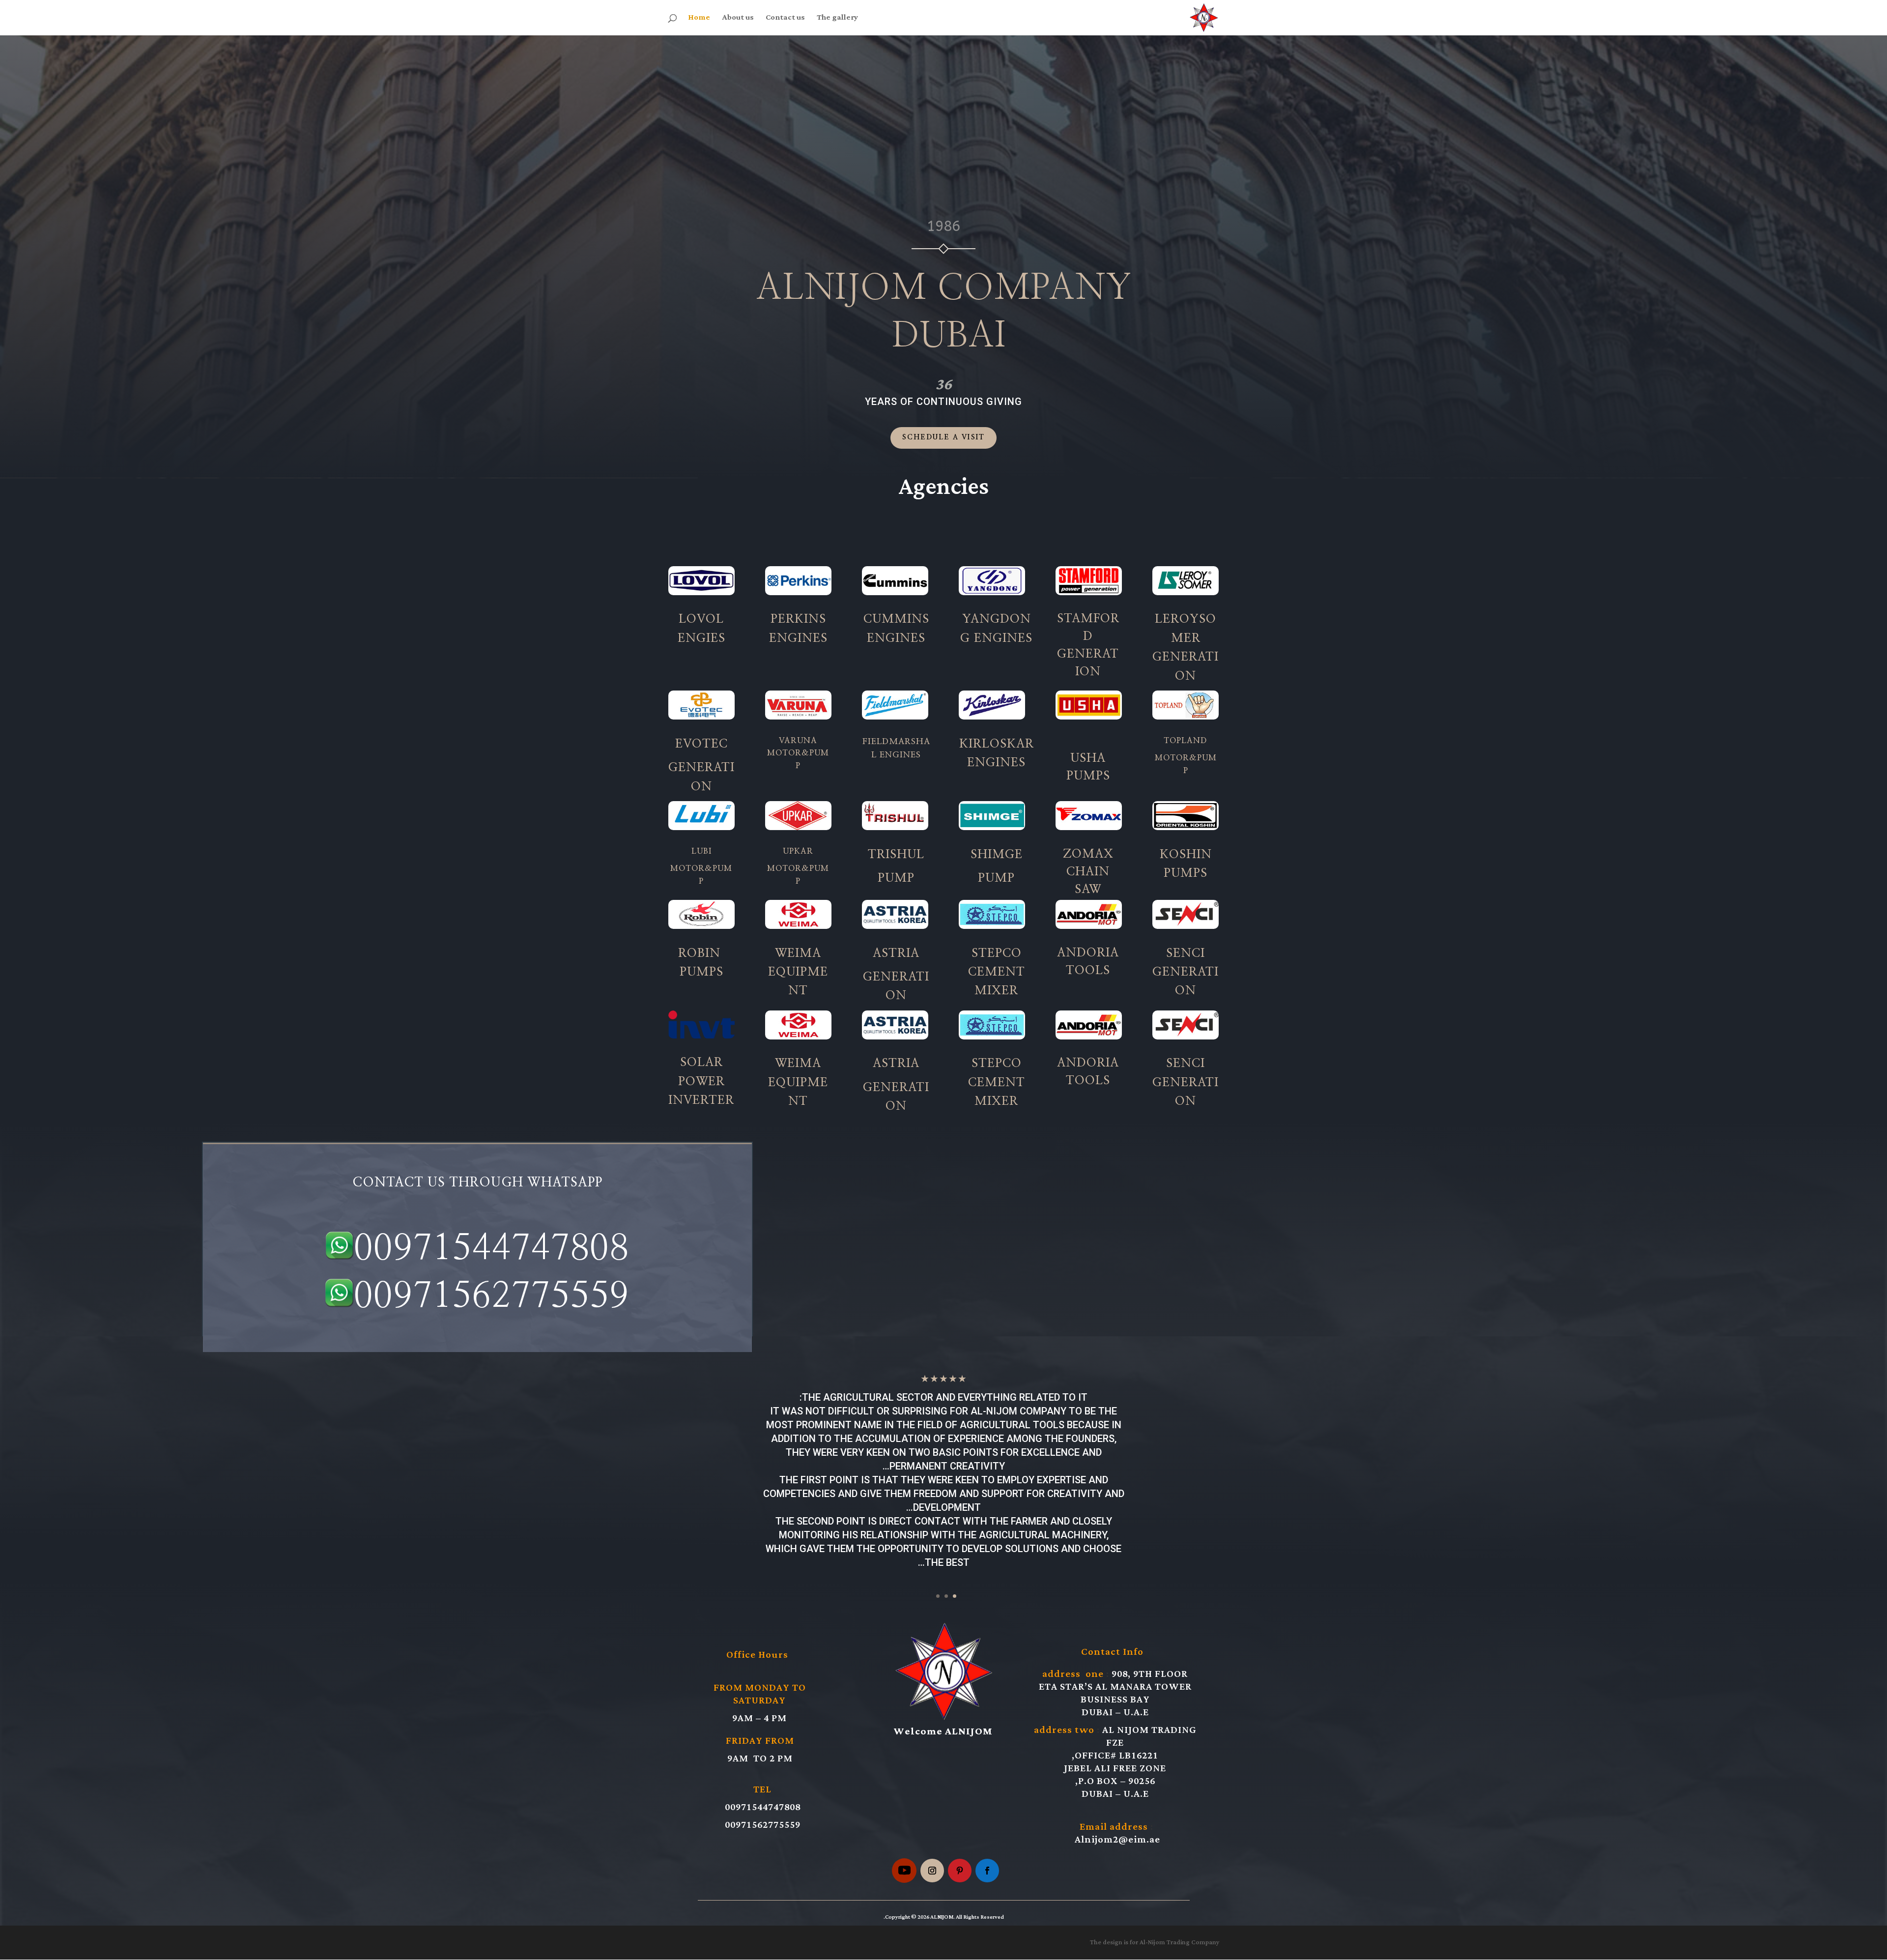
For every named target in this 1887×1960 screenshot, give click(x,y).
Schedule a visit (944, 437)
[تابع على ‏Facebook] (987, 1871)
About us (738, 20)
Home (699, 20)
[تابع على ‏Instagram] (932, 1871)
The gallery (837, 20)
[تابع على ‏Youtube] (904, 1871)
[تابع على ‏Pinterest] (960, 1871)
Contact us (785, 20)
